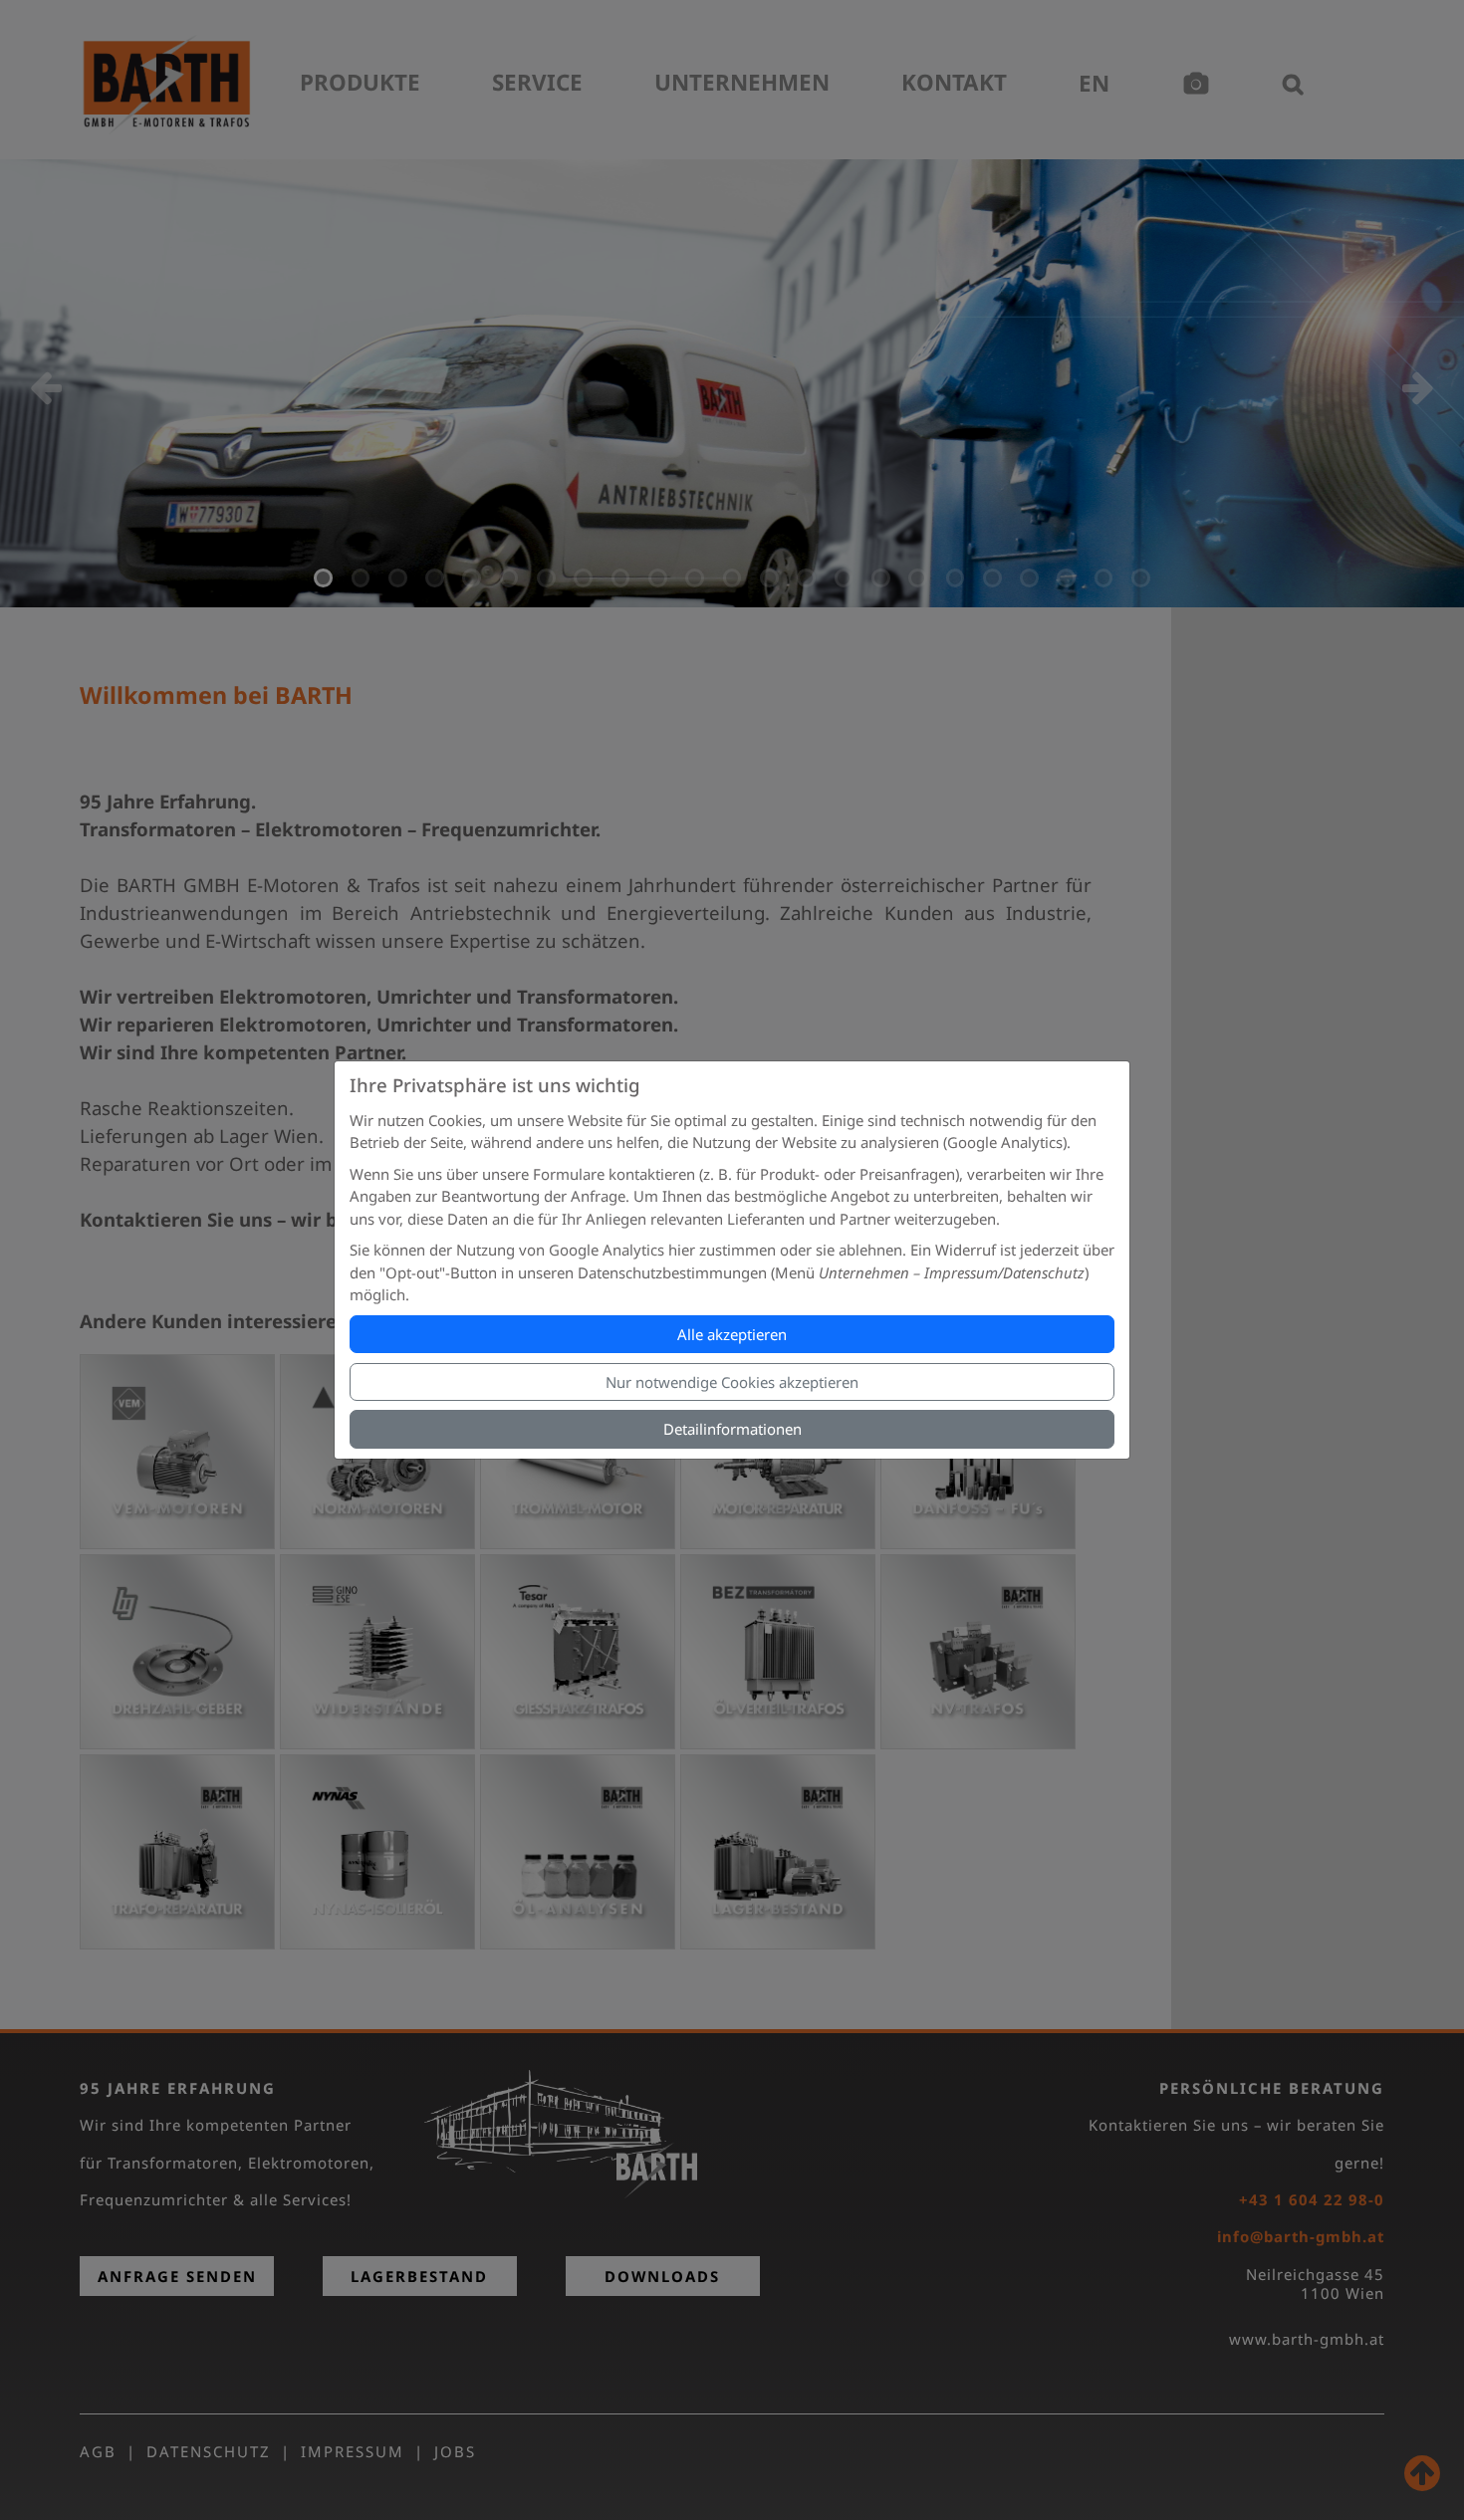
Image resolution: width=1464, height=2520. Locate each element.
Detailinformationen (732, 1429)
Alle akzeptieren (732, 1334)
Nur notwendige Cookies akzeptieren (732, 1382)
